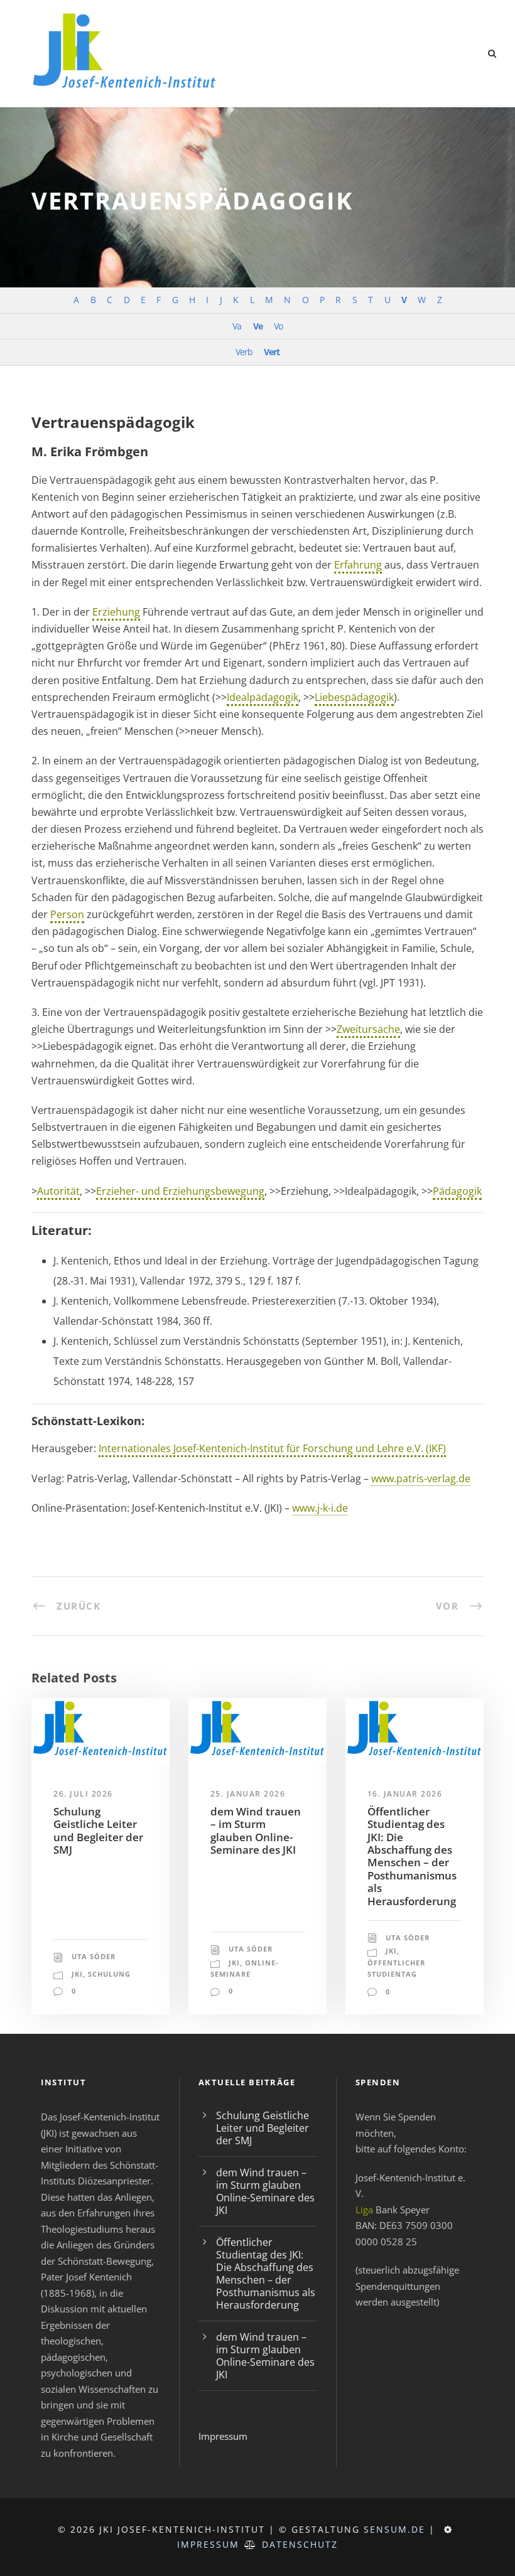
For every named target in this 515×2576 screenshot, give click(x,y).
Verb (244, 352)
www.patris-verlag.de (421, 1478)
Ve (258, 326)
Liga (364, 2210)
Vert (272, 352)
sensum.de (394, 2529)
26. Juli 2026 (83, 1794)
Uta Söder (94, 1956)
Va (237, 326)
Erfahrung (358, 565)
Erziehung (116, 612)
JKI (77, 1974)
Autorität (58, 1191)
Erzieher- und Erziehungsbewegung (180, 1191)
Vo (278, 326)
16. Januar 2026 (405, 1794)
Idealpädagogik (263, 697)
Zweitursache (368, 1029)
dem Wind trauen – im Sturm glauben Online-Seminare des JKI (256, 1830)
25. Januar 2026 (248, 1794)
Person (67, 914)
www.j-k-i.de (320, 1508)
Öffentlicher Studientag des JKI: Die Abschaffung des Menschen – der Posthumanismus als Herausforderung (412, 1856)
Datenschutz (300, 2544)
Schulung (109, 1974)
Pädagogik (457, 1191)
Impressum (223, 2436)
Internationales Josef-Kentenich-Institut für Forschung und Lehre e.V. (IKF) (272, 1448)
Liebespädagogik (354, 697)
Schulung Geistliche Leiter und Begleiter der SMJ (98, 1830)
